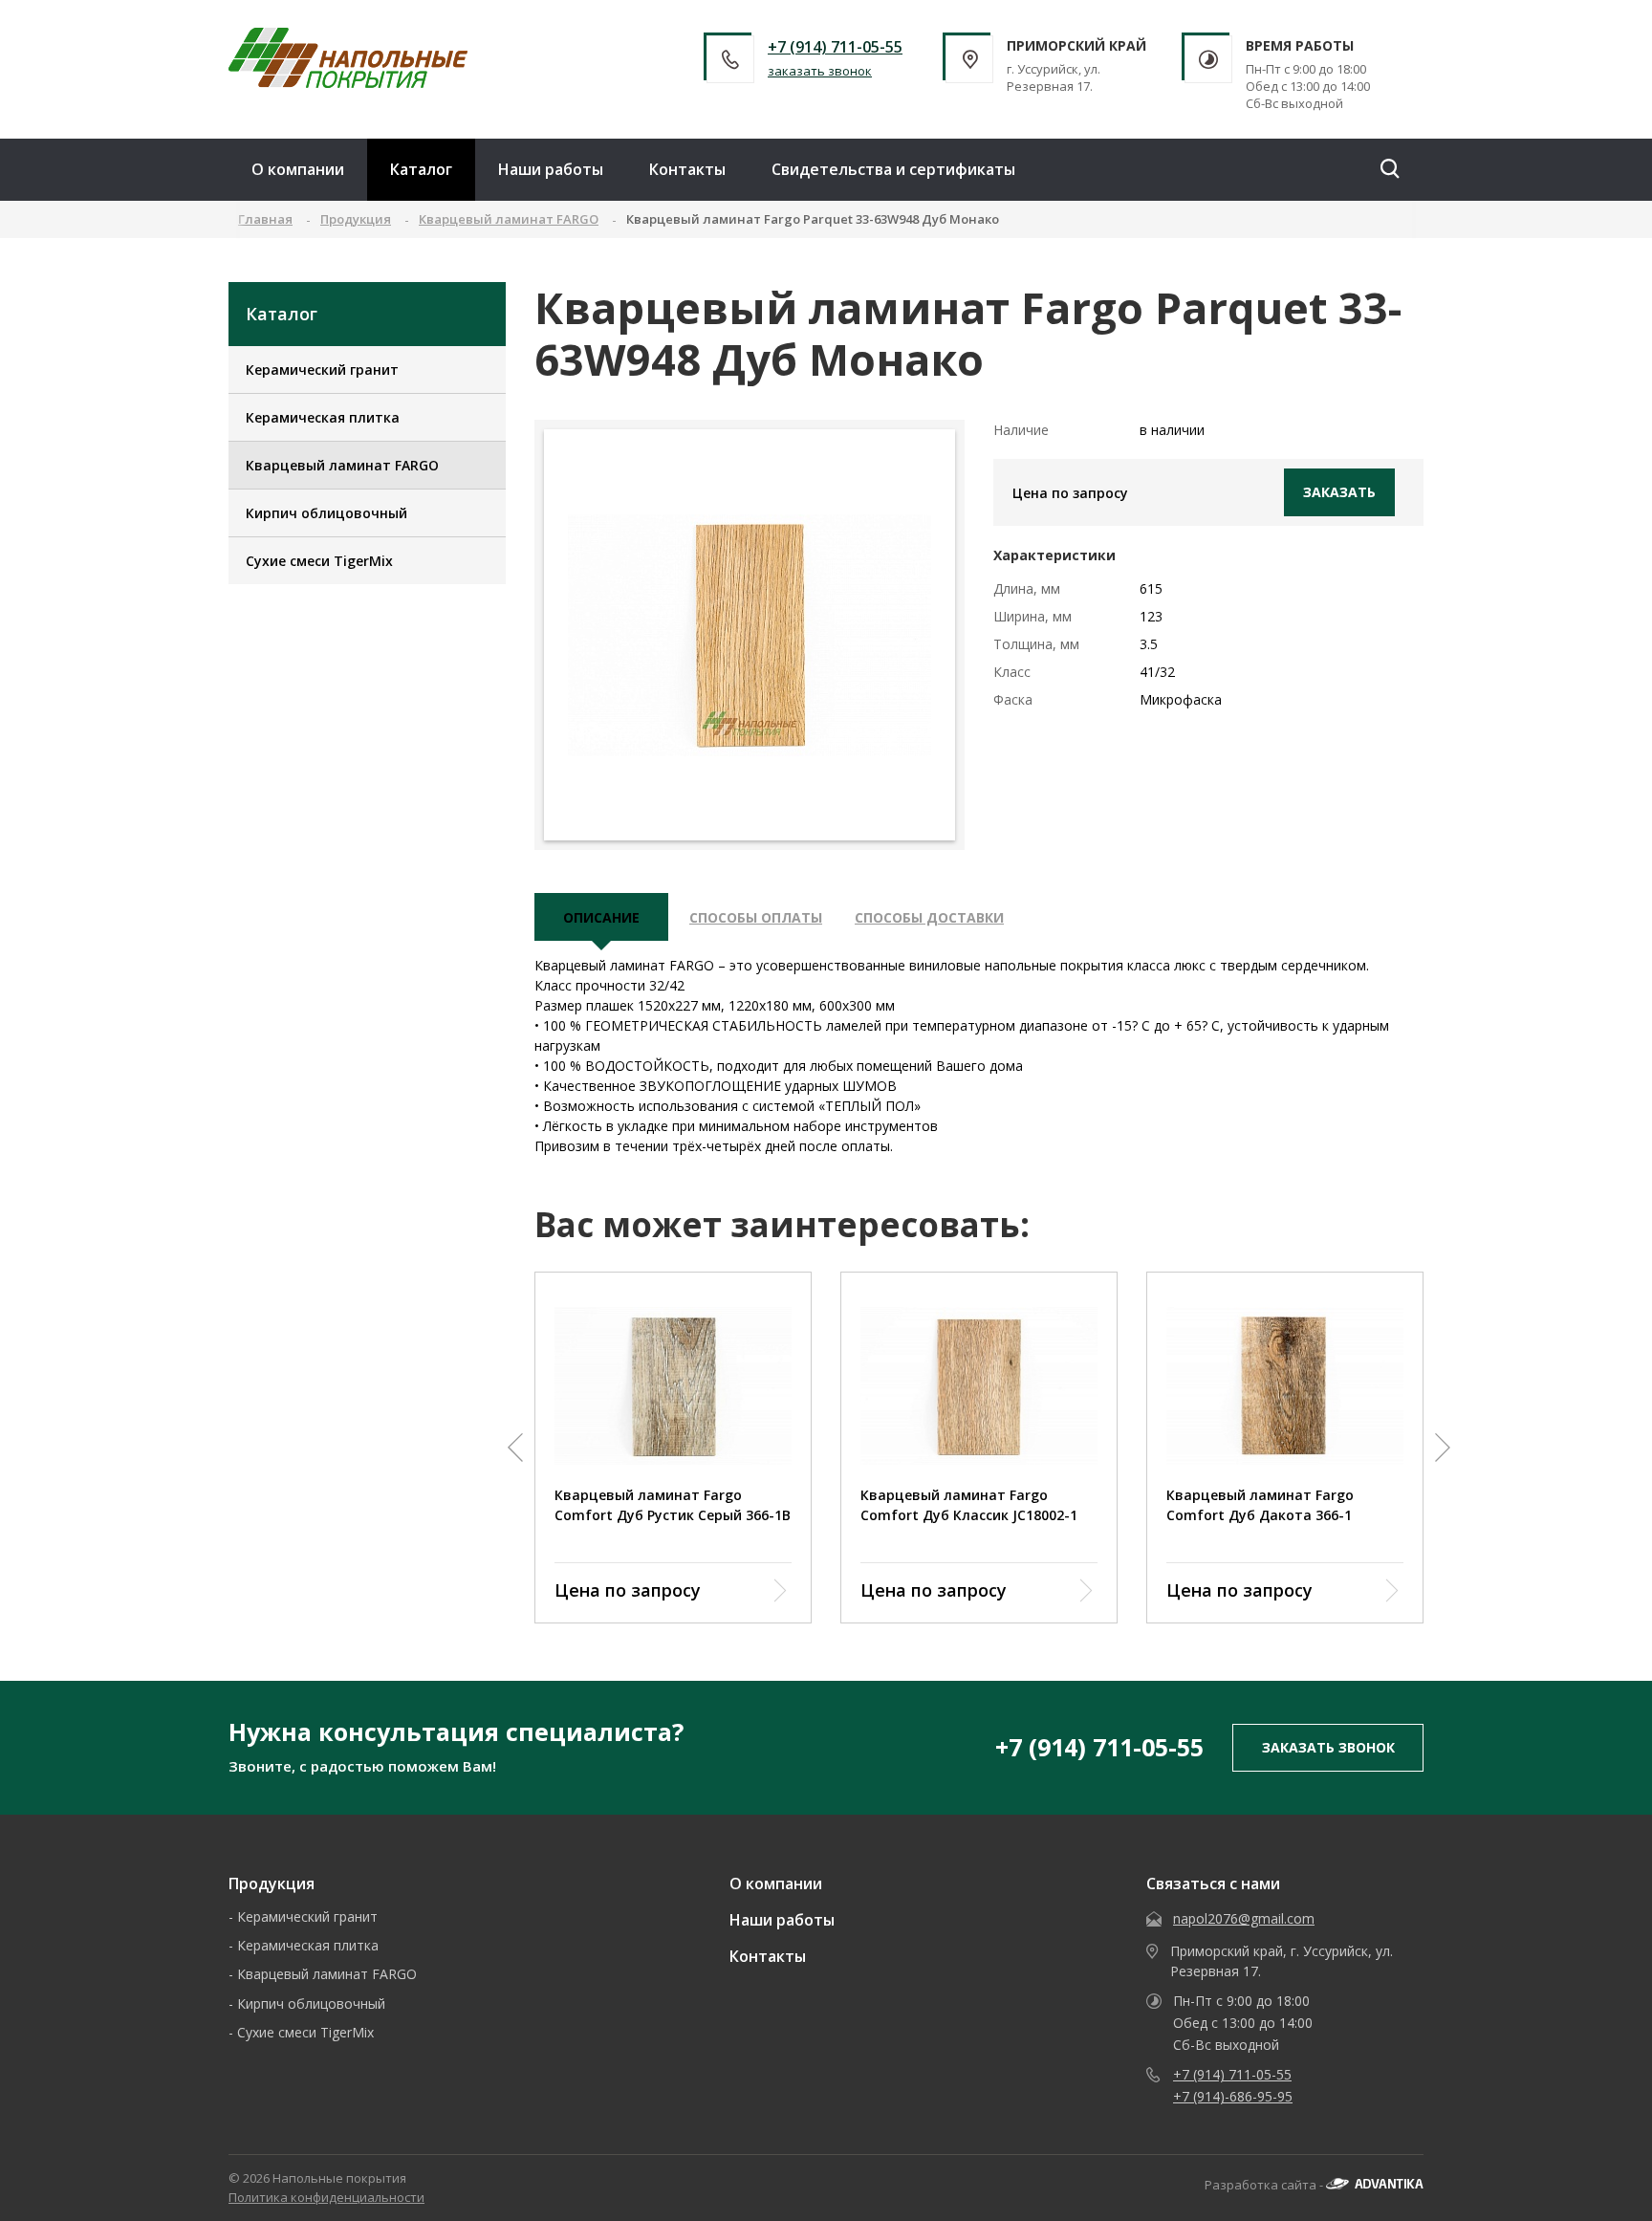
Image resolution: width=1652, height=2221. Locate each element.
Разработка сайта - (1265, 2185)
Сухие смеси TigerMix (319, 561)
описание (601, 917)
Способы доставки (929, 917)
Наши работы (551, 169)
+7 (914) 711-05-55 (835, 47)
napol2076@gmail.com (1244, 1918)
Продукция (272, 1883)
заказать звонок (820, 71)
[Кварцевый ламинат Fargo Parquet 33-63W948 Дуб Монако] (750, 635)
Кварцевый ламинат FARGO (342, 465)
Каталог (421, 169)
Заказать (1339, 492)
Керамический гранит (322, 370)
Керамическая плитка (323, 417)
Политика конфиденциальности (326, 2197)
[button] (515, 1448)
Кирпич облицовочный (326, 513)
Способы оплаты (756, 917)
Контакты (687, 169)
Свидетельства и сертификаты (893, 169)
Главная (265, 219)
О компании (298, 169)
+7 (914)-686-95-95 (1233, 2096)
